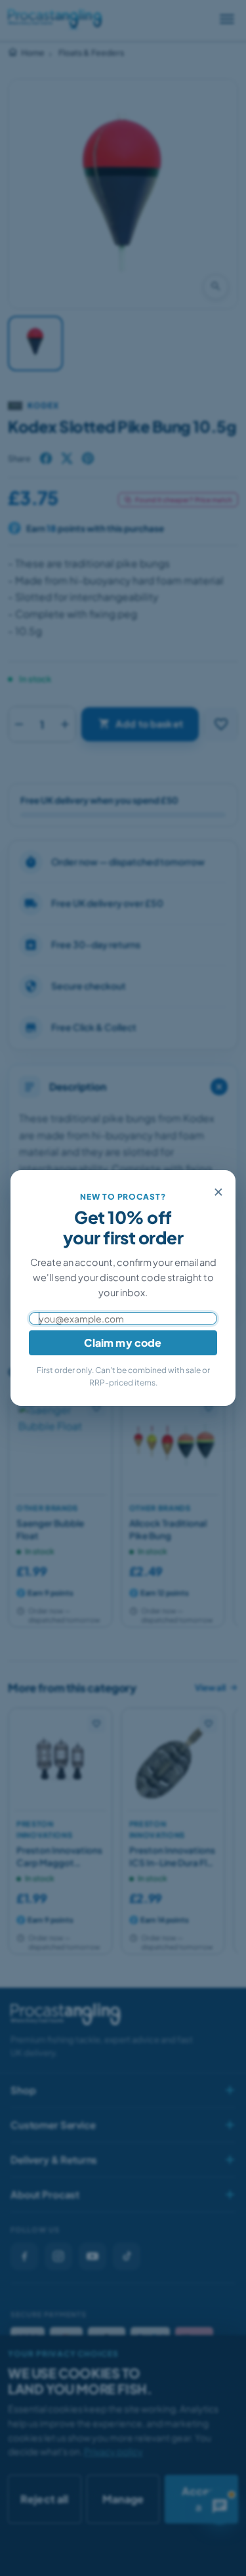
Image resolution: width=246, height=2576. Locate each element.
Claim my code (123, 1343)
